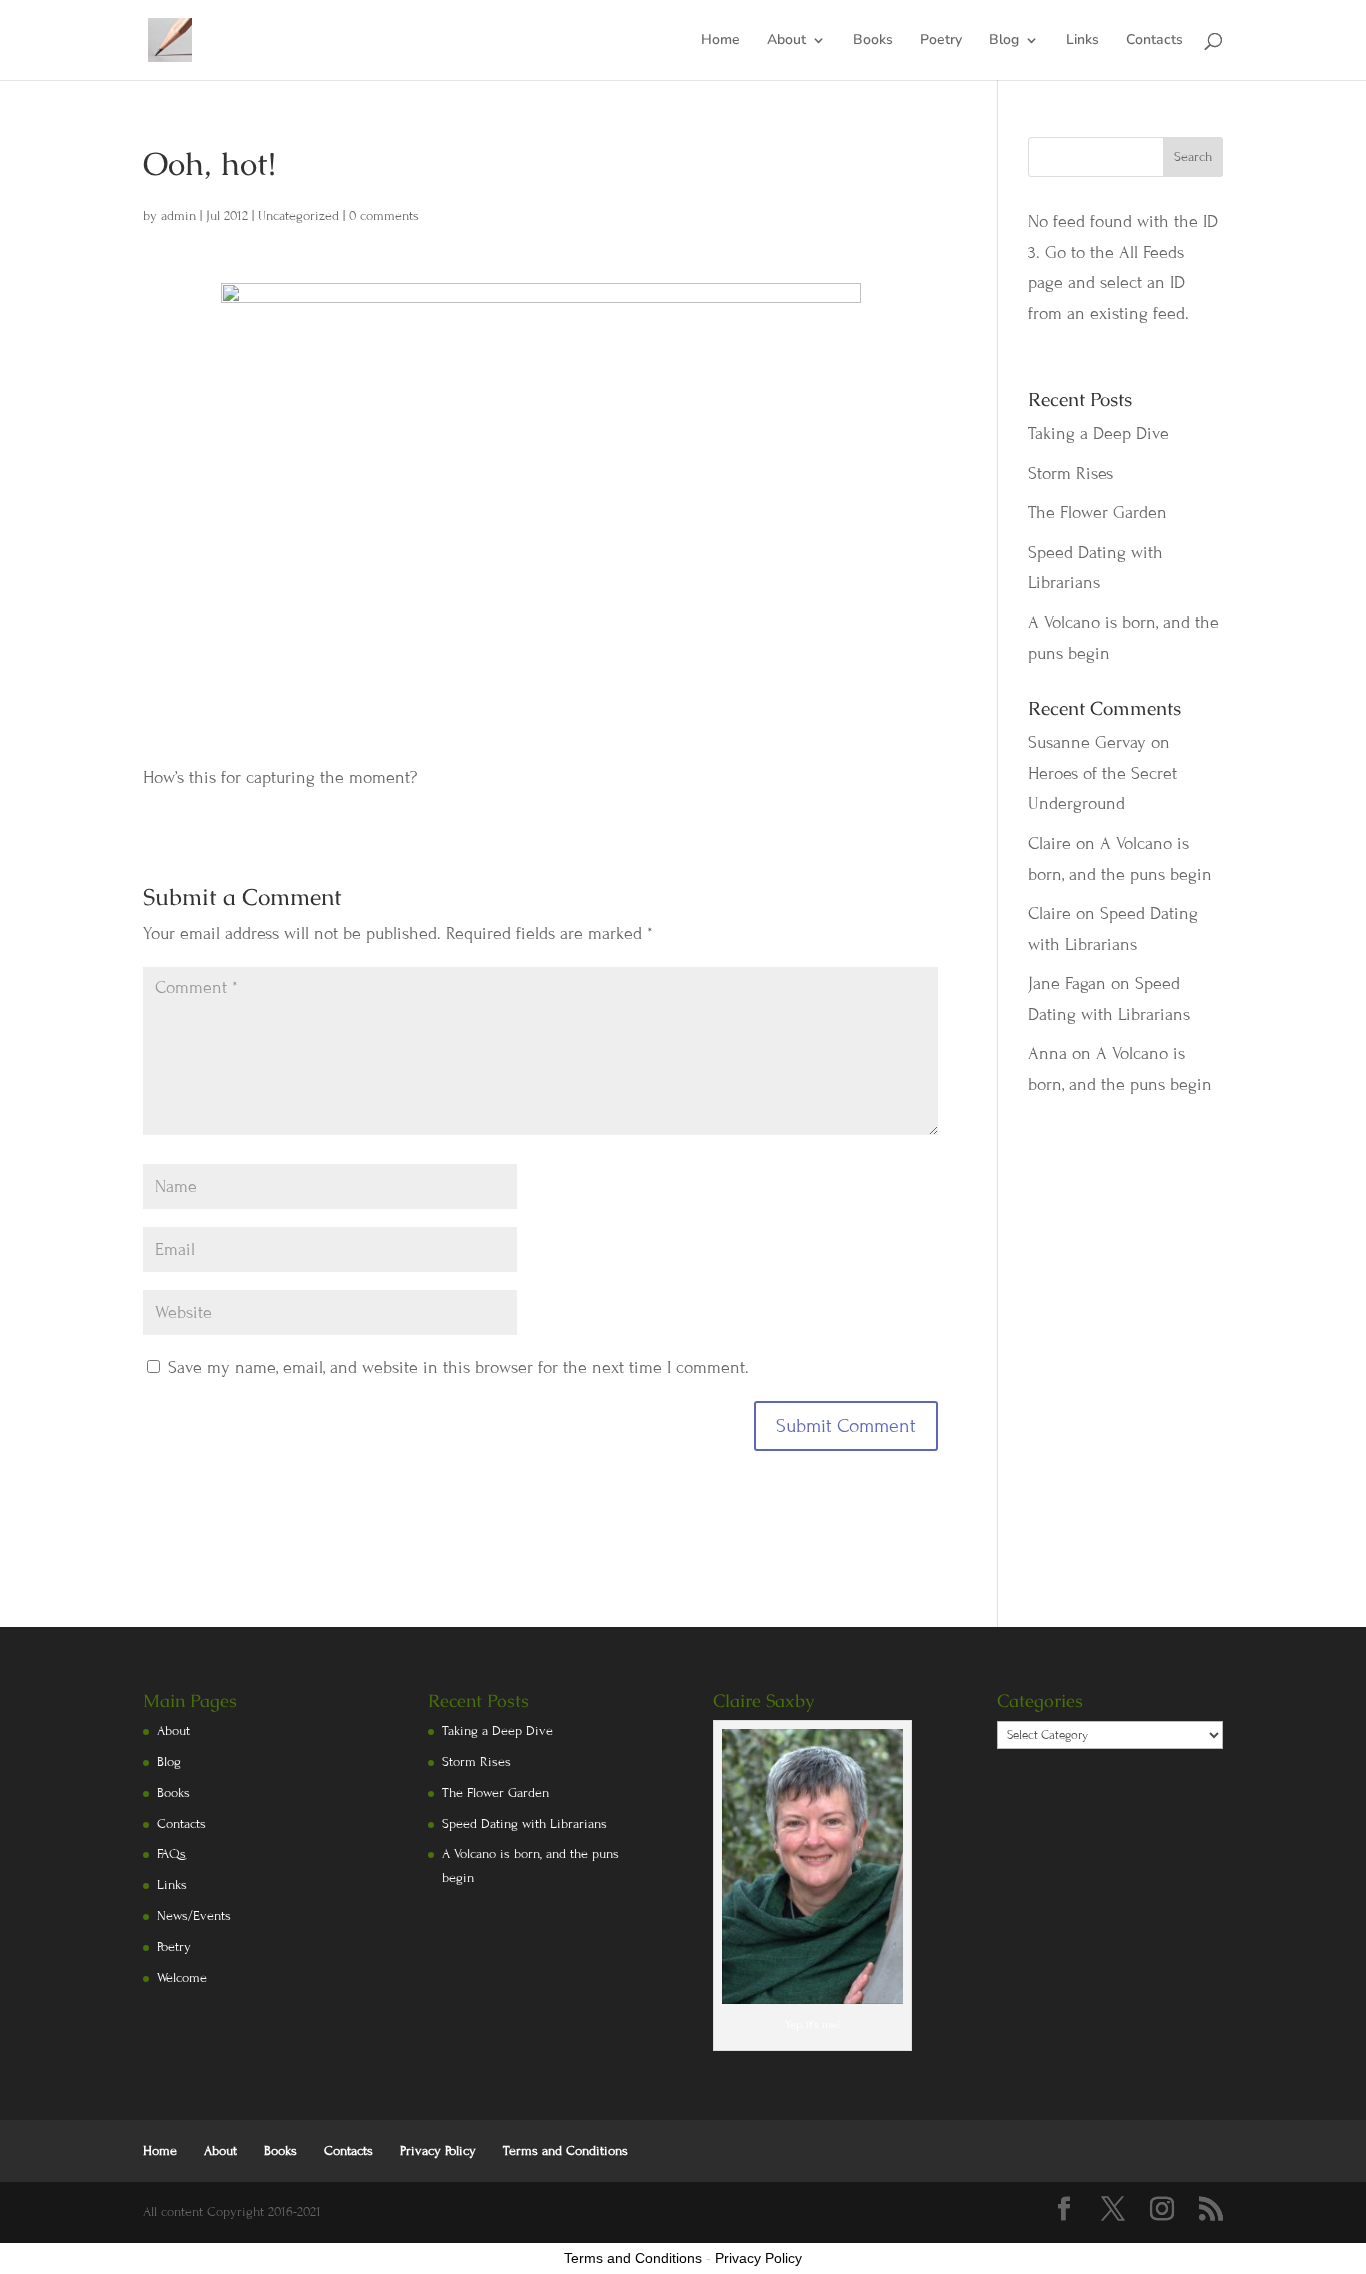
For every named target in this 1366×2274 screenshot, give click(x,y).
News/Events (194, 1916)
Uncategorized (298, 216)
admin (178, 216)
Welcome (182, 1978)
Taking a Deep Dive (1098, 433)
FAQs (171, 1854)
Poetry (941, 41)
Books (873, 41)
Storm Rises (1070, 473)
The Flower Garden (1097, 512)
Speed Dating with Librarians (524, 1824)
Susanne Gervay (1087, 742)
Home (720, 41)
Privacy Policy (438, 2151)
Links (1082, 41)
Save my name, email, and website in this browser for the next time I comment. (458, 1367)
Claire (1049, 843)
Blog (1004, 41)
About (786, 41)
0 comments (384, 216)
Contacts (1154, 41)
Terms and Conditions (565, 2151)
